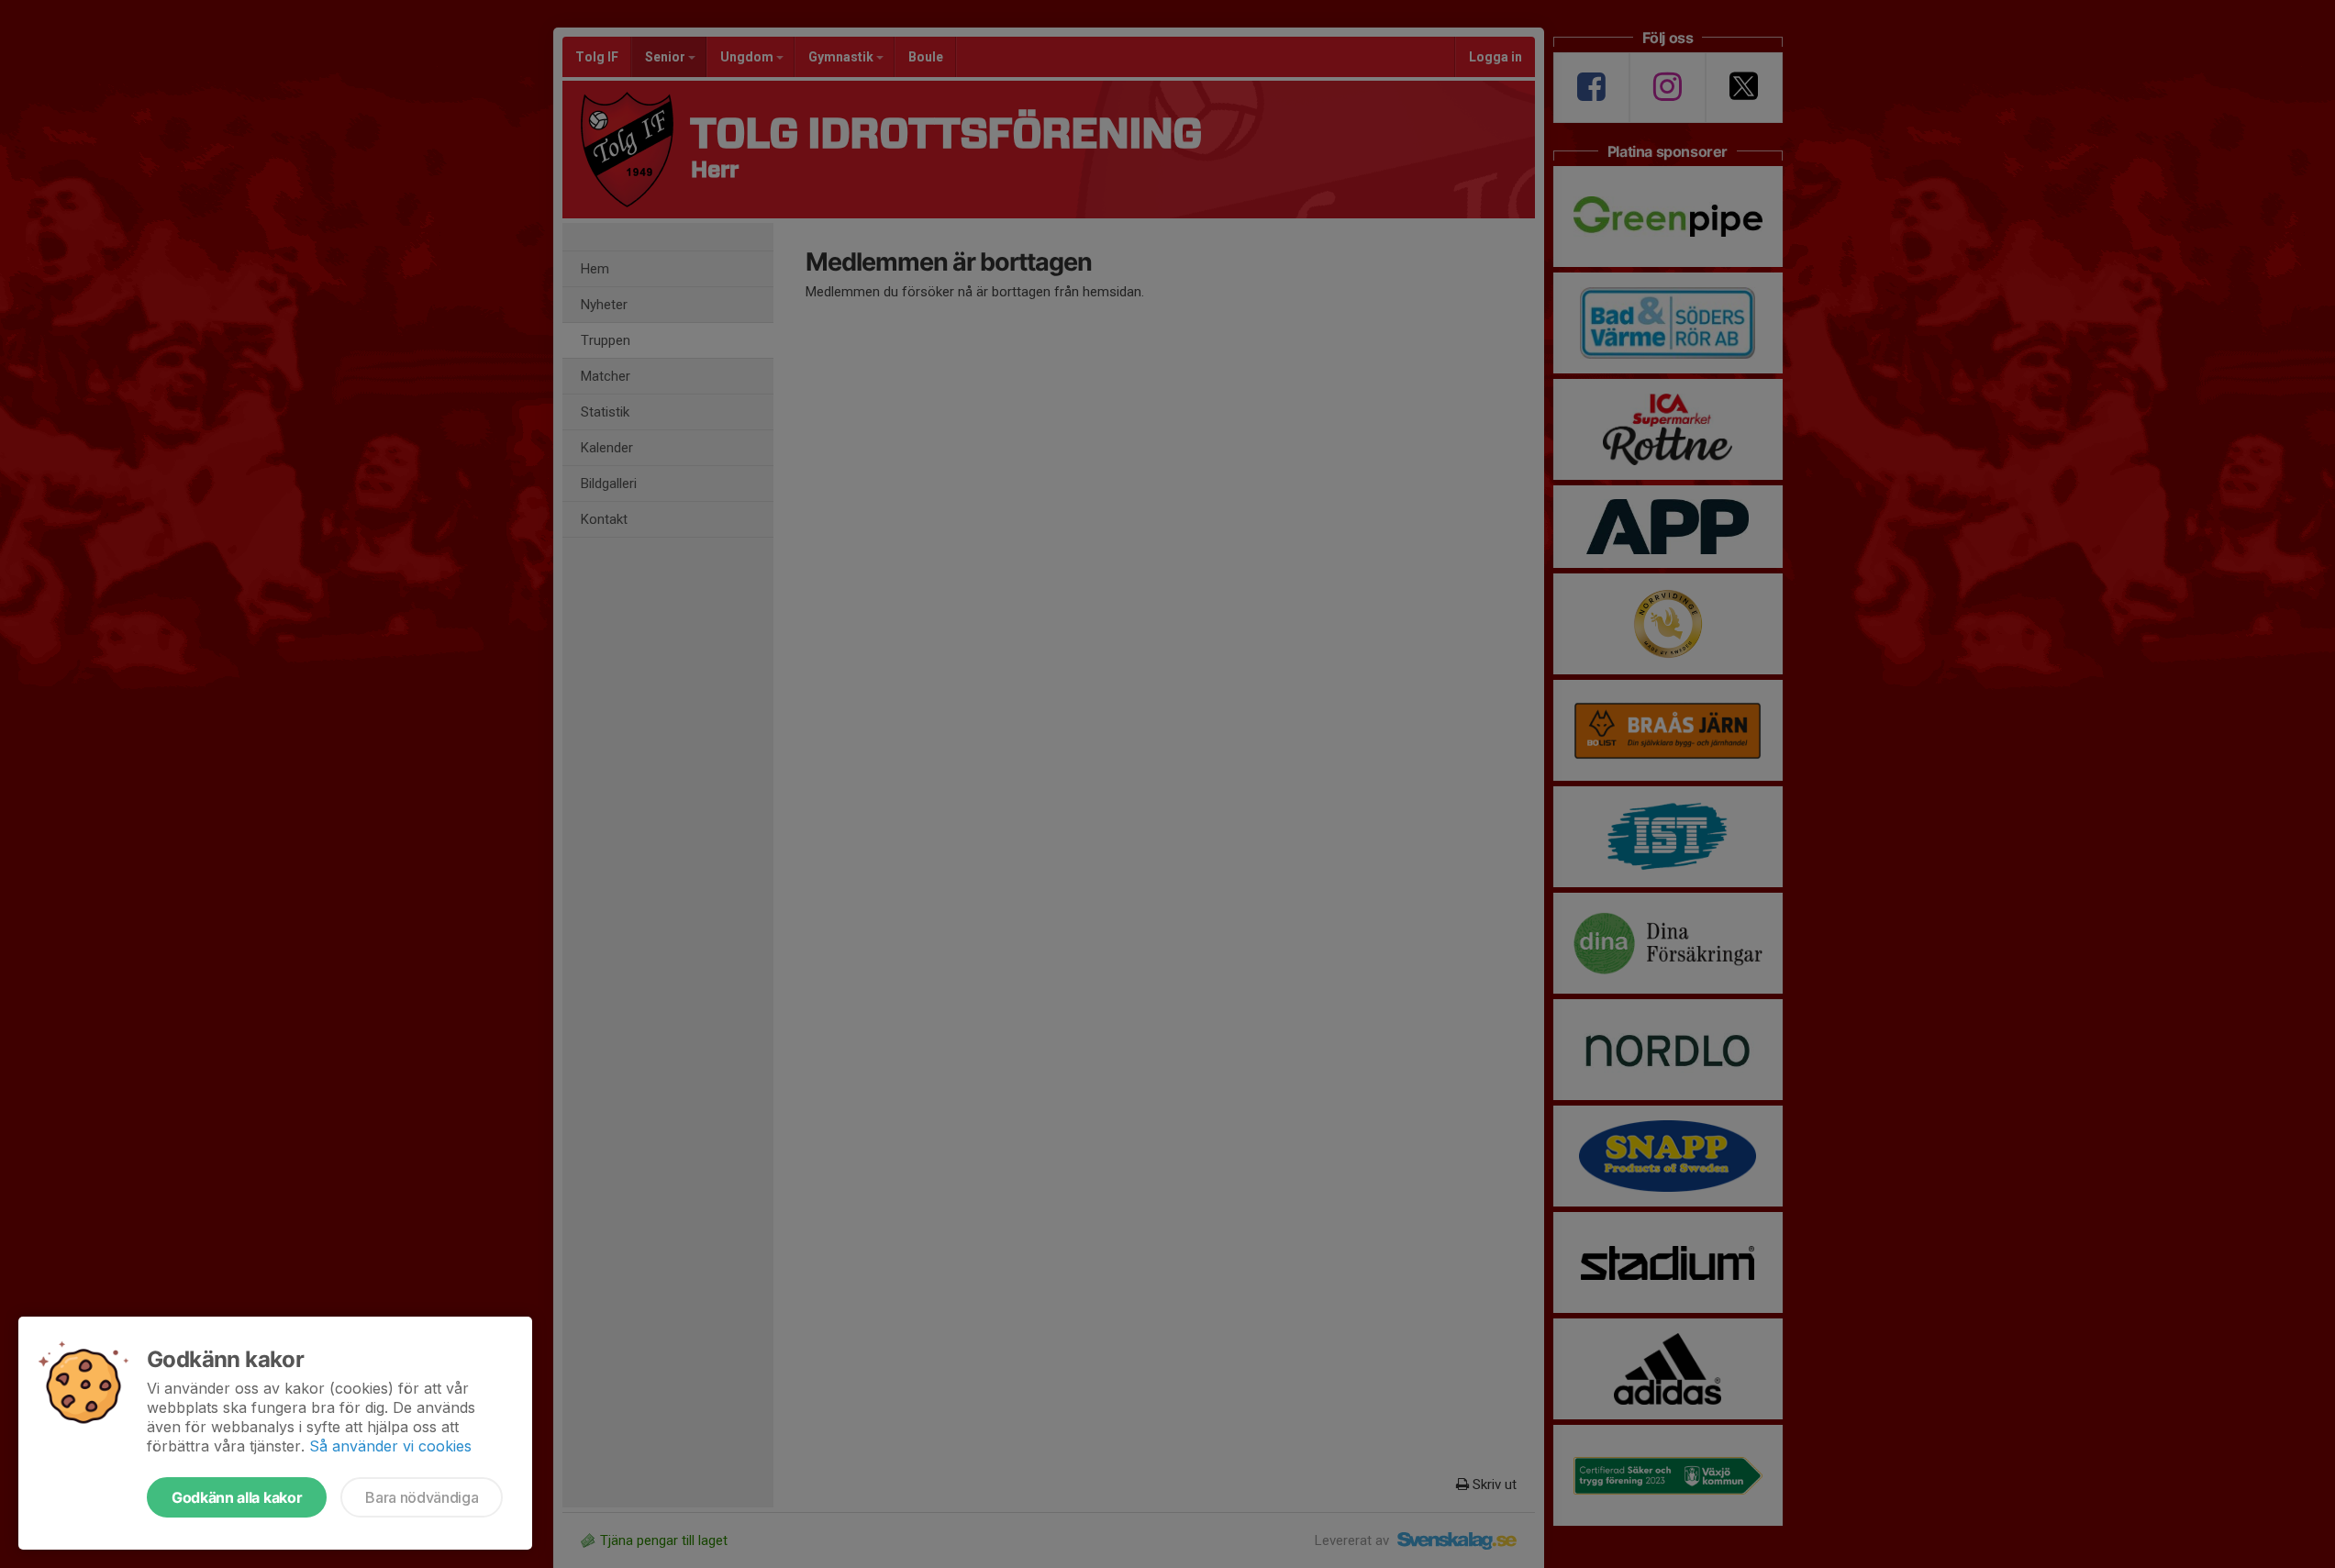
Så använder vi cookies (390, 1446)
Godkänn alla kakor (237, 1497)
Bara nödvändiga (422, 1497)
